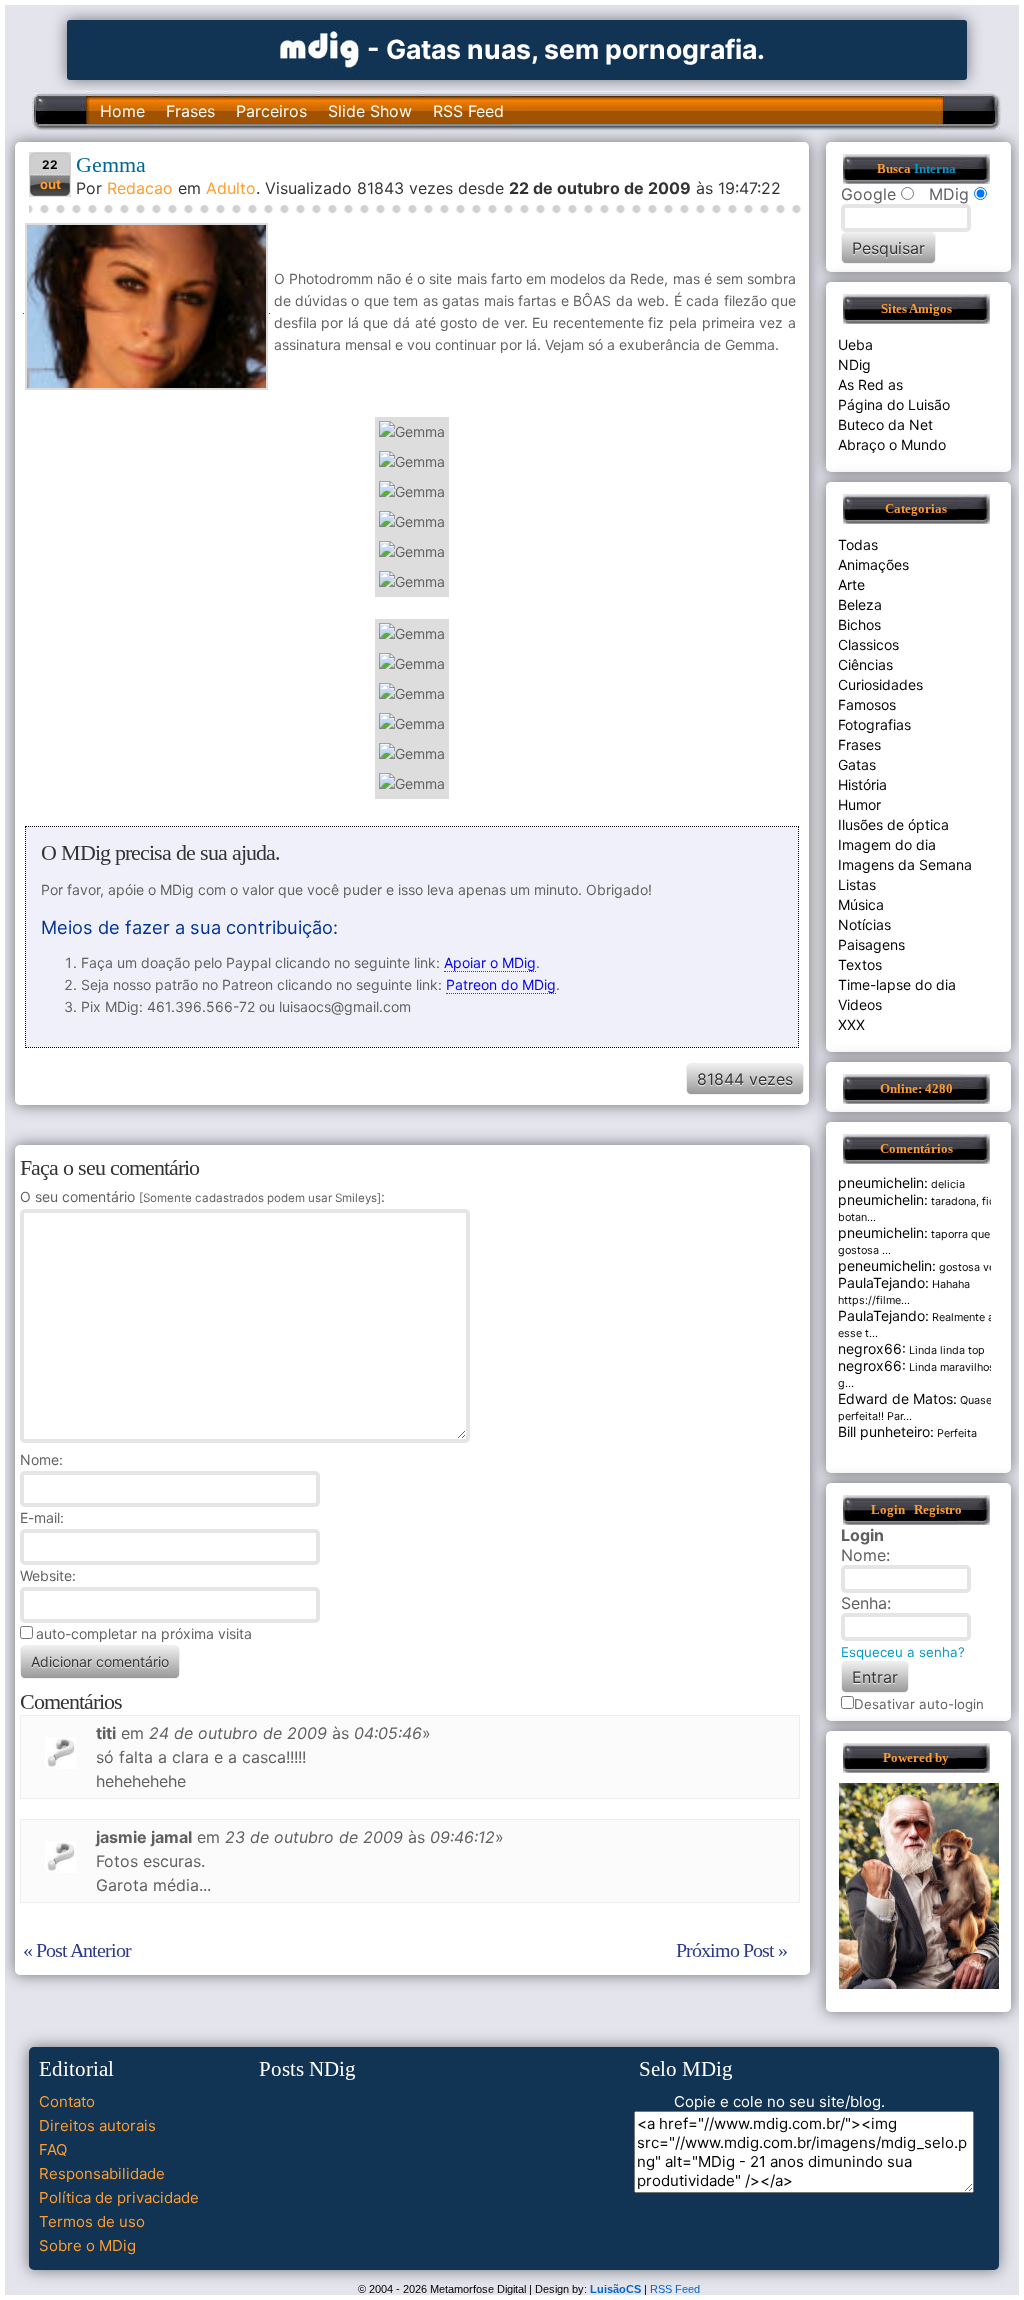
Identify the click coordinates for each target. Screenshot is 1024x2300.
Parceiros (271, 111)
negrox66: (872, 1348)
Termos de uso (92, 2221)
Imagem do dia (887, 844)
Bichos (859, 624)
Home (122, 111)
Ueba (855, 344)
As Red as (870, 384)
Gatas (857, 764)
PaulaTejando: (883, 1282)
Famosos (867, 704)
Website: (48, 1575)
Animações (873, 564)
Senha (864, 1603)
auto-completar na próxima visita (144, 1633)
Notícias (864, 924)
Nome (39, 1459)
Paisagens (871, 944)
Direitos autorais (97, 2125)
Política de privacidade (119, 2197)
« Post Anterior (77, 1950)
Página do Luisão (894, 404)
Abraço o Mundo (892, 444)
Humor (859, 804)
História (862, 784)
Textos (860, 964)
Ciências (865, 664)
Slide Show (370, 111)
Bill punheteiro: (886, 1431)
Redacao (140, 188)
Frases (190, 111)
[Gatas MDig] (320, 47)
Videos (860, 1004)
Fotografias (874, 724)
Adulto (231, 188)
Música (861, 904)
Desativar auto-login (919, 1704)
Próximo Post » (731, 1950)
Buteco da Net (885, 424)
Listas (857, 884)
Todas (858, 544)
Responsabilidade (102, 2173)
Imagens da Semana (905, 864)
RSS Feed (468, 111)
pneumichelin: (883, 1182)
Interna (935, 169)
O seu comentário (200, 1196)
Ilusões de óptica (893, 824)
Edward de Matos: (897, 1398)
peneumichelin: (887, 1265)
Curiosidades (880, 684)
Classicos (868, 644)
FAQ (53, 2149)
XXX (851, 1024)
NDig (854, 364)
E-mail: (42, 1517)
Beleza (860, 604)
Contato (67, 2101)
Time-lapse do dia (897, 984)
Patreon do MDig (501, 984)
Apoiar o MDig (490, 962)
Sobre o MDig (87, 2245)
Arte (851, 584)
